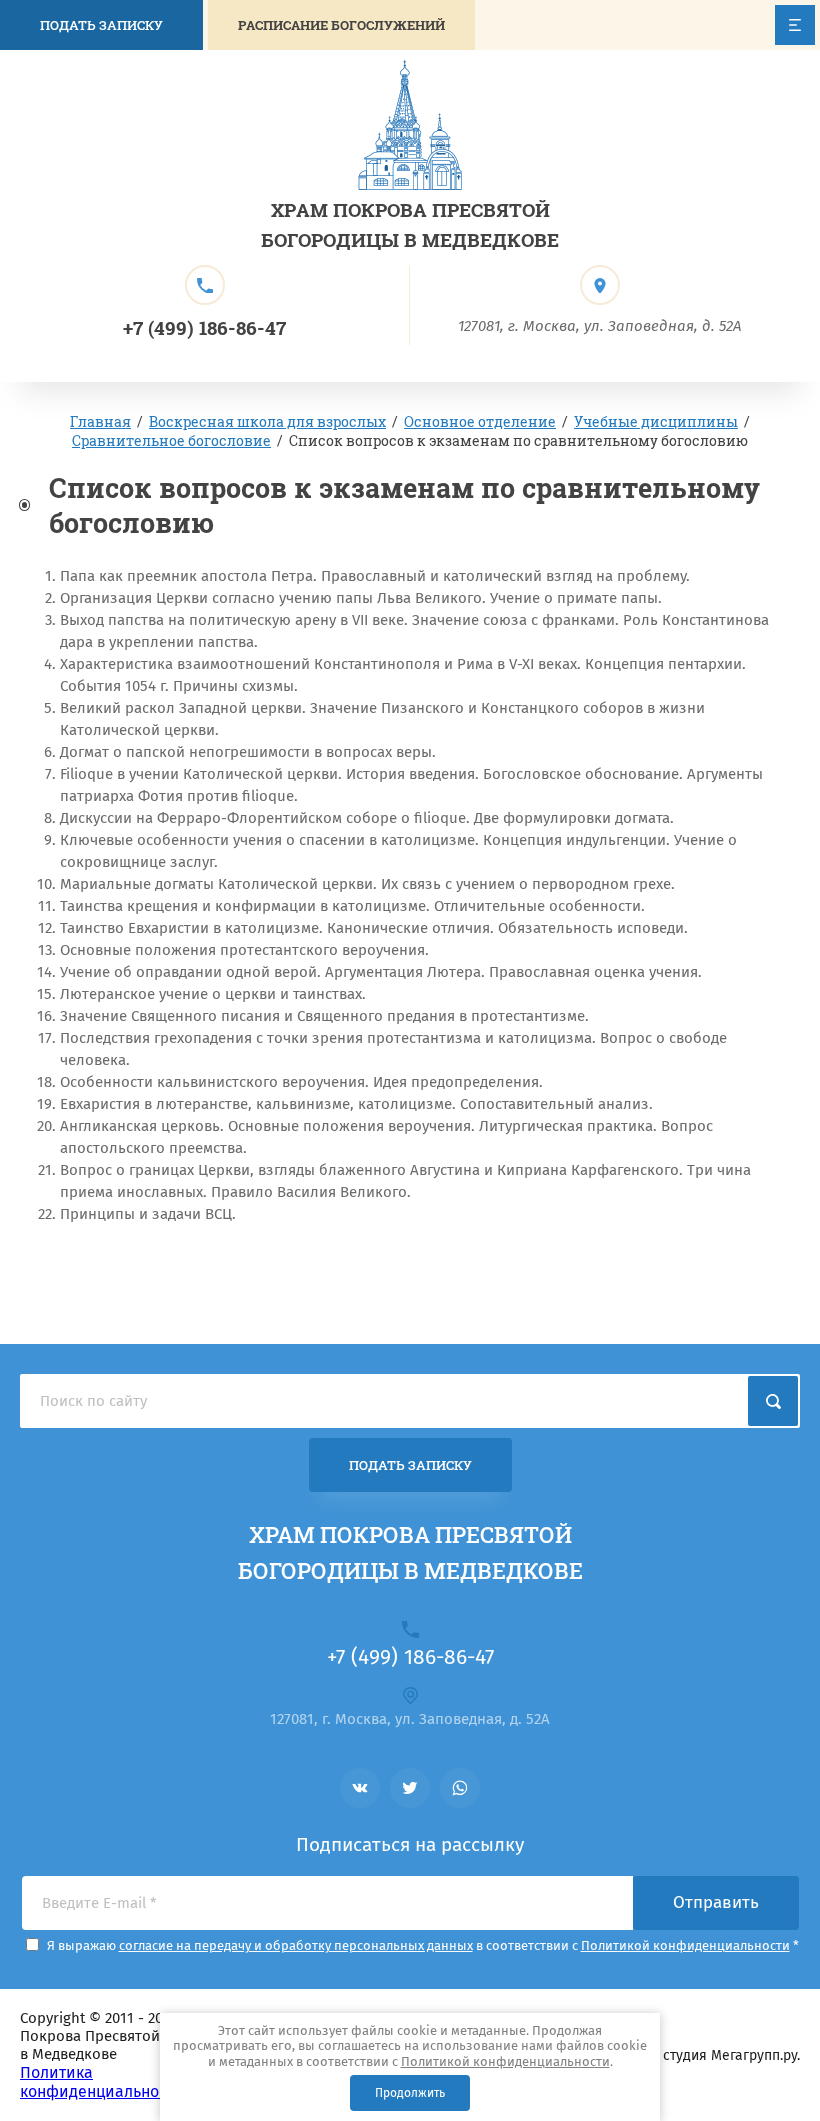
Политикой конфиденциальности (505, 2061)
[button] (341, 25)
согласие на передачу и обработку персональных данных (296, 1945)
